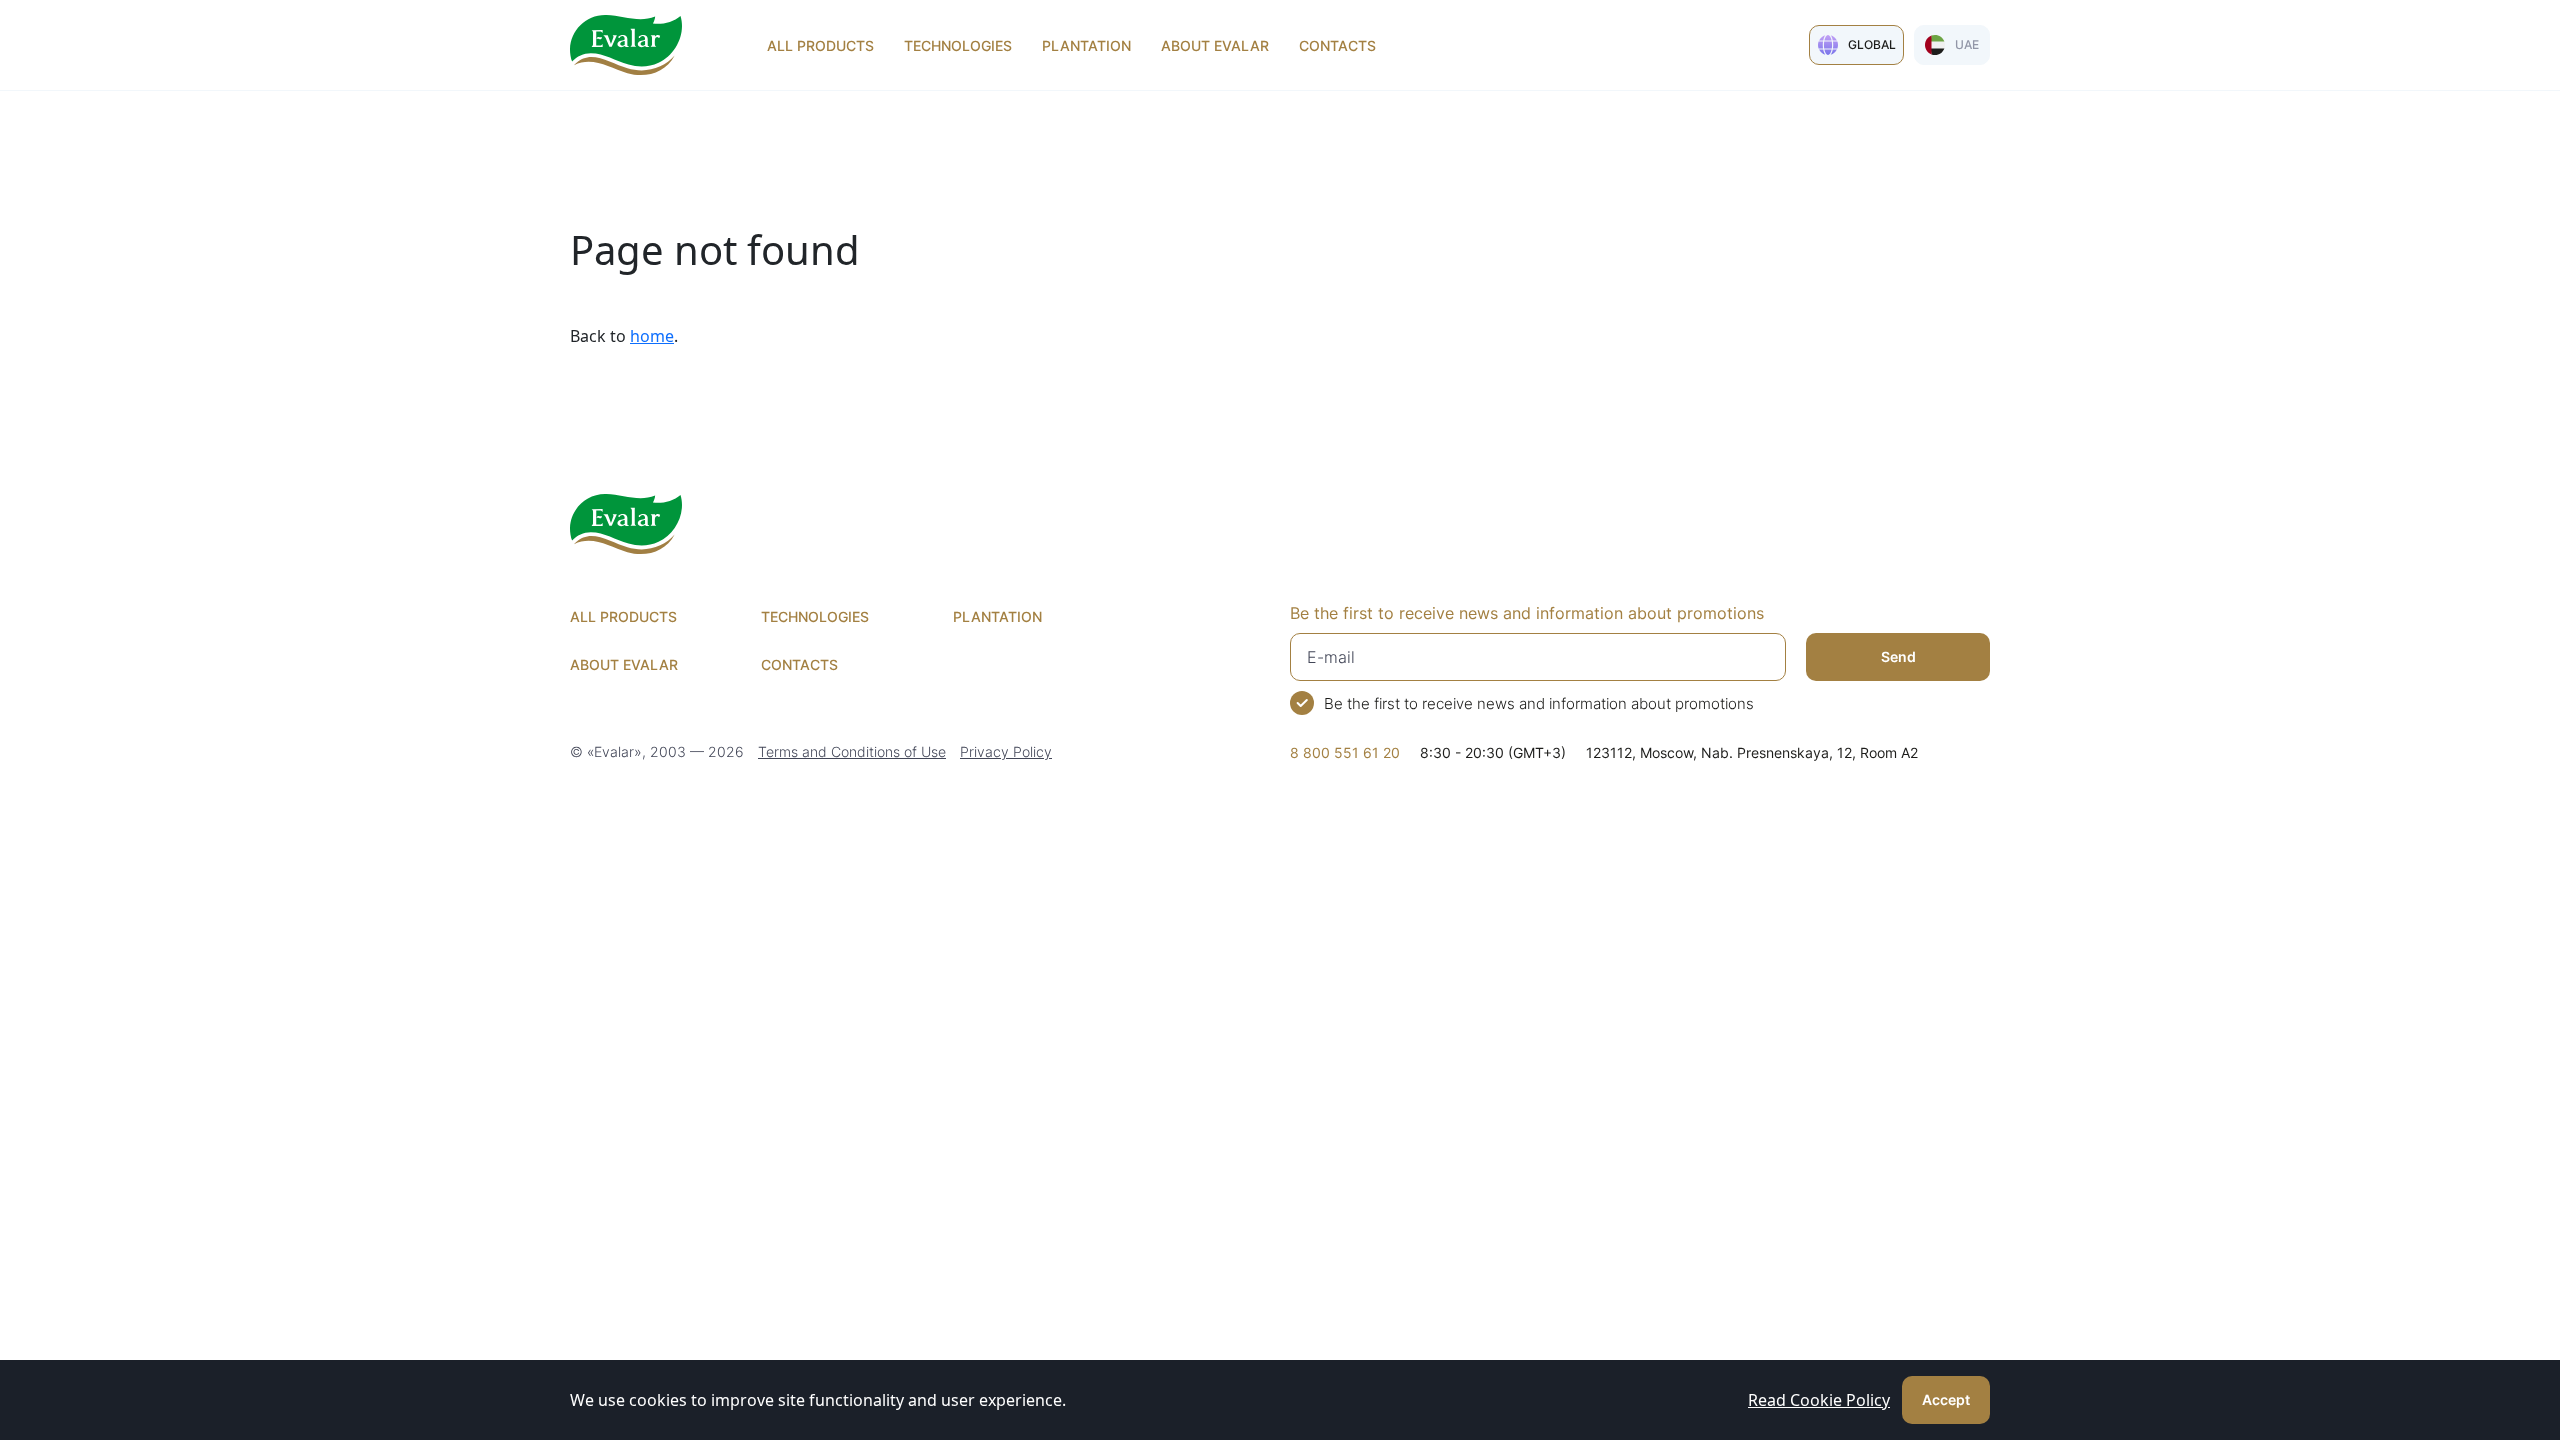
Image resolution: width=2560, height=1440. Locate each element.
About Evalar (1215, 45)
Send (1898, 656)
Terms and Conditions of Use (852, 751)
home (652, 336)
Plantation (1086, 45)
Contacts (1337, 45)
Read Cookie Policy (1819, 1400)
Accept (1946, 1399)
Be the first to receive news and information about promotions (1539, 703)
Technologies (958, 45)
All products (820, 45)
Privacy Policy (1006, 751)
